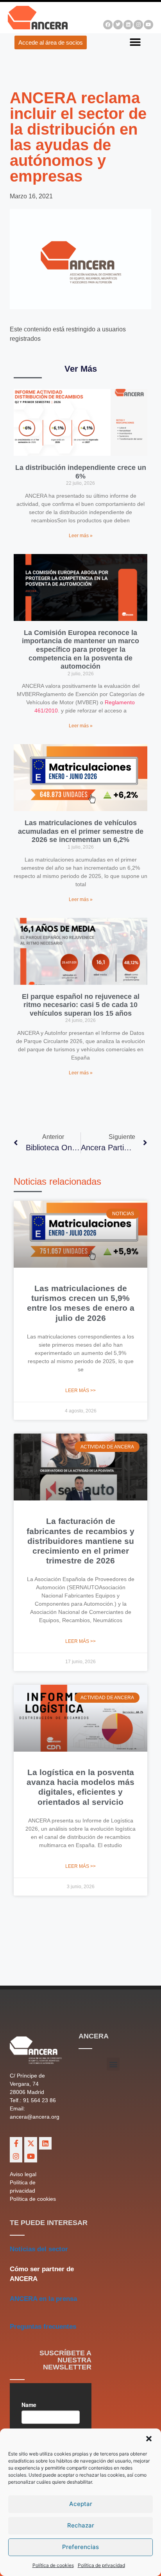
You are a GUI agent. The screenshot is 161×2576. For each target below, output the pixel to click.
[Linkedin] (128, 25)
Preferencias (80, 2547)
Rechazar (81, 2525)
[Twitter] (118, 25)
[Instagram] (138, 25)
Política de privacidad (101, 2565)
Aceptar (81, 2504)
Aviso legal (23, 2174)
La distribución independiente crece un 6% (81, 472)
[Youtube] (148, 25)
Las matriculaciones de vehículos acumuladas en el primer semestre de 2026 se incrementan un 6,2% (81, 831)
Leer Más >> (80, 1391)
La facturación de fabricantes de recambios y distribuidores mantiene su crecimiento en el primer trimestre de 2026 (80, 1541)
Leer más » (81, 536)
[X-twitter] (30, 2143)
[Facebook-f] (16, 2143)
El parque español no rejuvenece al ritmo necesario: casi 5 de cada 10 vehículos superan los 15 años (81, 1005)
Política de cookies (53, 2565)
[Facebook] (108, 25)
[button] (149, 2439)
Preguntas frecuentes (43, 2327)
